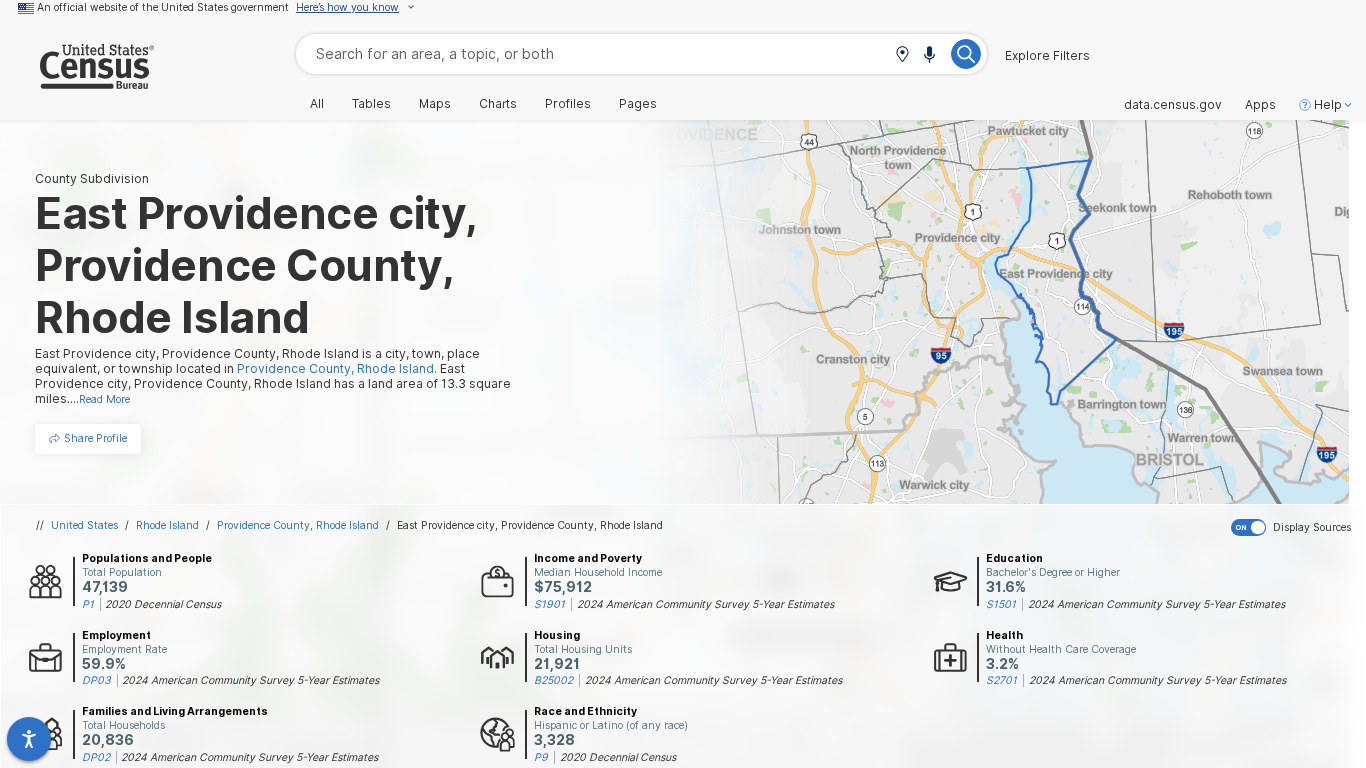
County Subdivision (92, 178)
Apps (1260, 105)
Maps (435, 104)
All (317, 104)
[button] (902, 55)
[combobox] (641, 53)
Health (1004, 635)
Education (1014, 558)
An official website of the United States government (163, 7)
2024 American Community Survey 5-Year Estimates (705, 604)
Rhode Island (167, 525)
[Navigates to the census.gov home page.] (77, 81)
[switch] (1294, 528)
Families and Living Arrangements (175, 711)
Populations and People (147, 558)
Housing (557, 635)
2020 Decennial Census (163, 604)
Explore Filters (1047, 56)
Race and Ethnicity (585, 711)
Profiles (568, 104)
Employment (116, 635)
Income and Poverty (588, 558)
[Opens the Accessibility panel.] (29, 739)
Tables (371, 104)
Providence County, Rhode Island (298, 525)
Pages (638, 104)
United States (84, 525)
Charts (498, 104)
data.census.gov (1173, 105)
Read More (104, 399)
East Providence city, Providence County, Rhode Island (530, 525)
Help (1328, 105)
